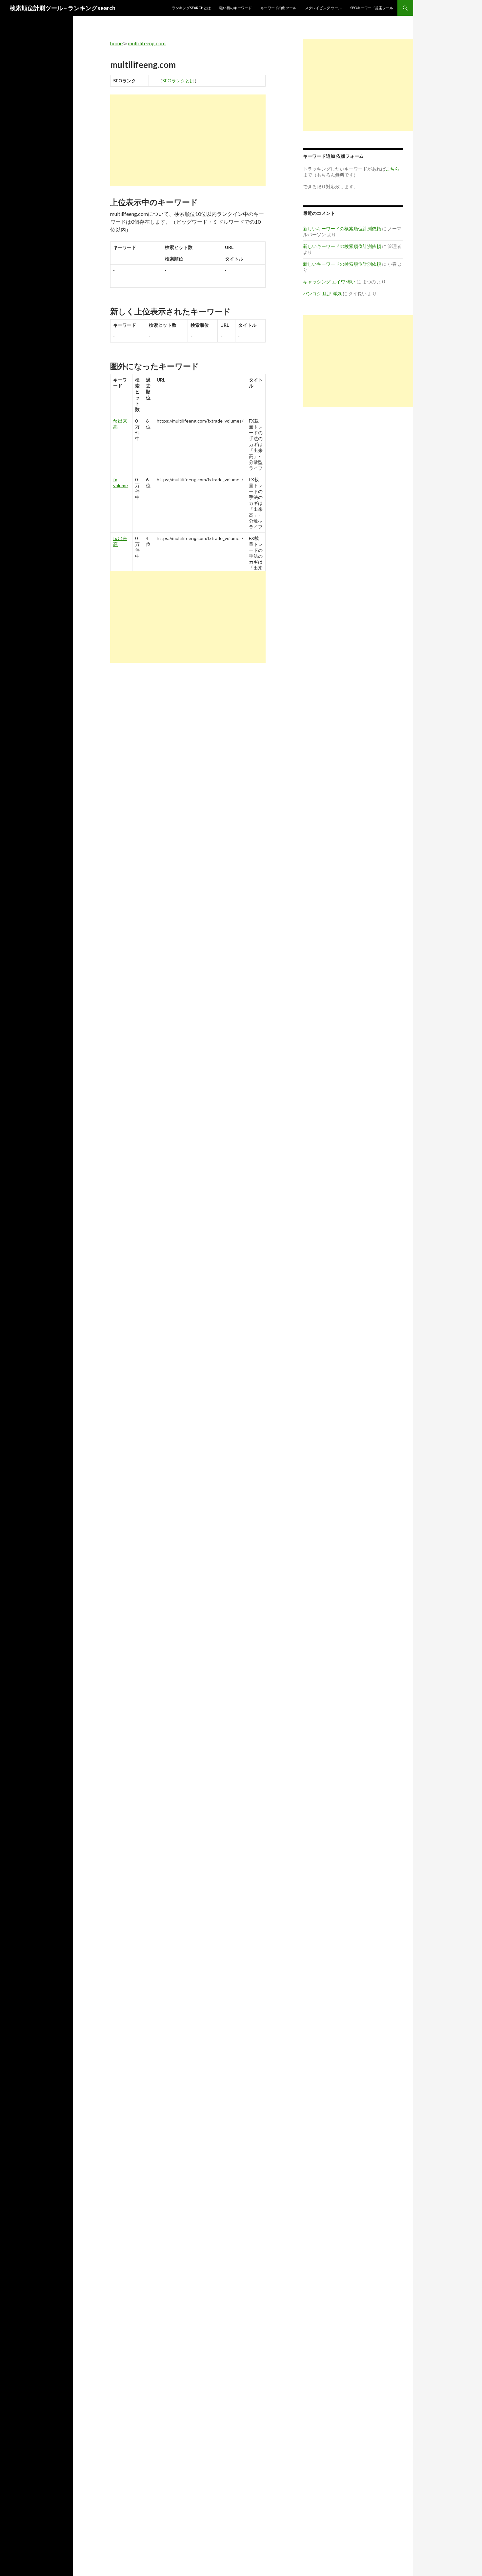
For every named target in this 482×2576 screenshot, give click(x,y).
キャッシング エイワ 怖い (329, 282)
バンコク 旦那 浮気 (322, 293)
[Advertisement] (188, 140)
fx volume (120, 482)
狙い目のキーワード (236, 8)
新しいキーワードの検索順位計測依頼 (342, 229)
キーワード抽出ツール (278, 8)
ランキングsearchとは (191, 8)
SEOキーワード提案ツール (372, 8)
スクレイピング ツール (323, 8)
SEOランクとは (178, 81)
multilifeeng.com (147, 43)
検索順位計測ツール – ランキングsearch (63, 8)
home (116, 43)
